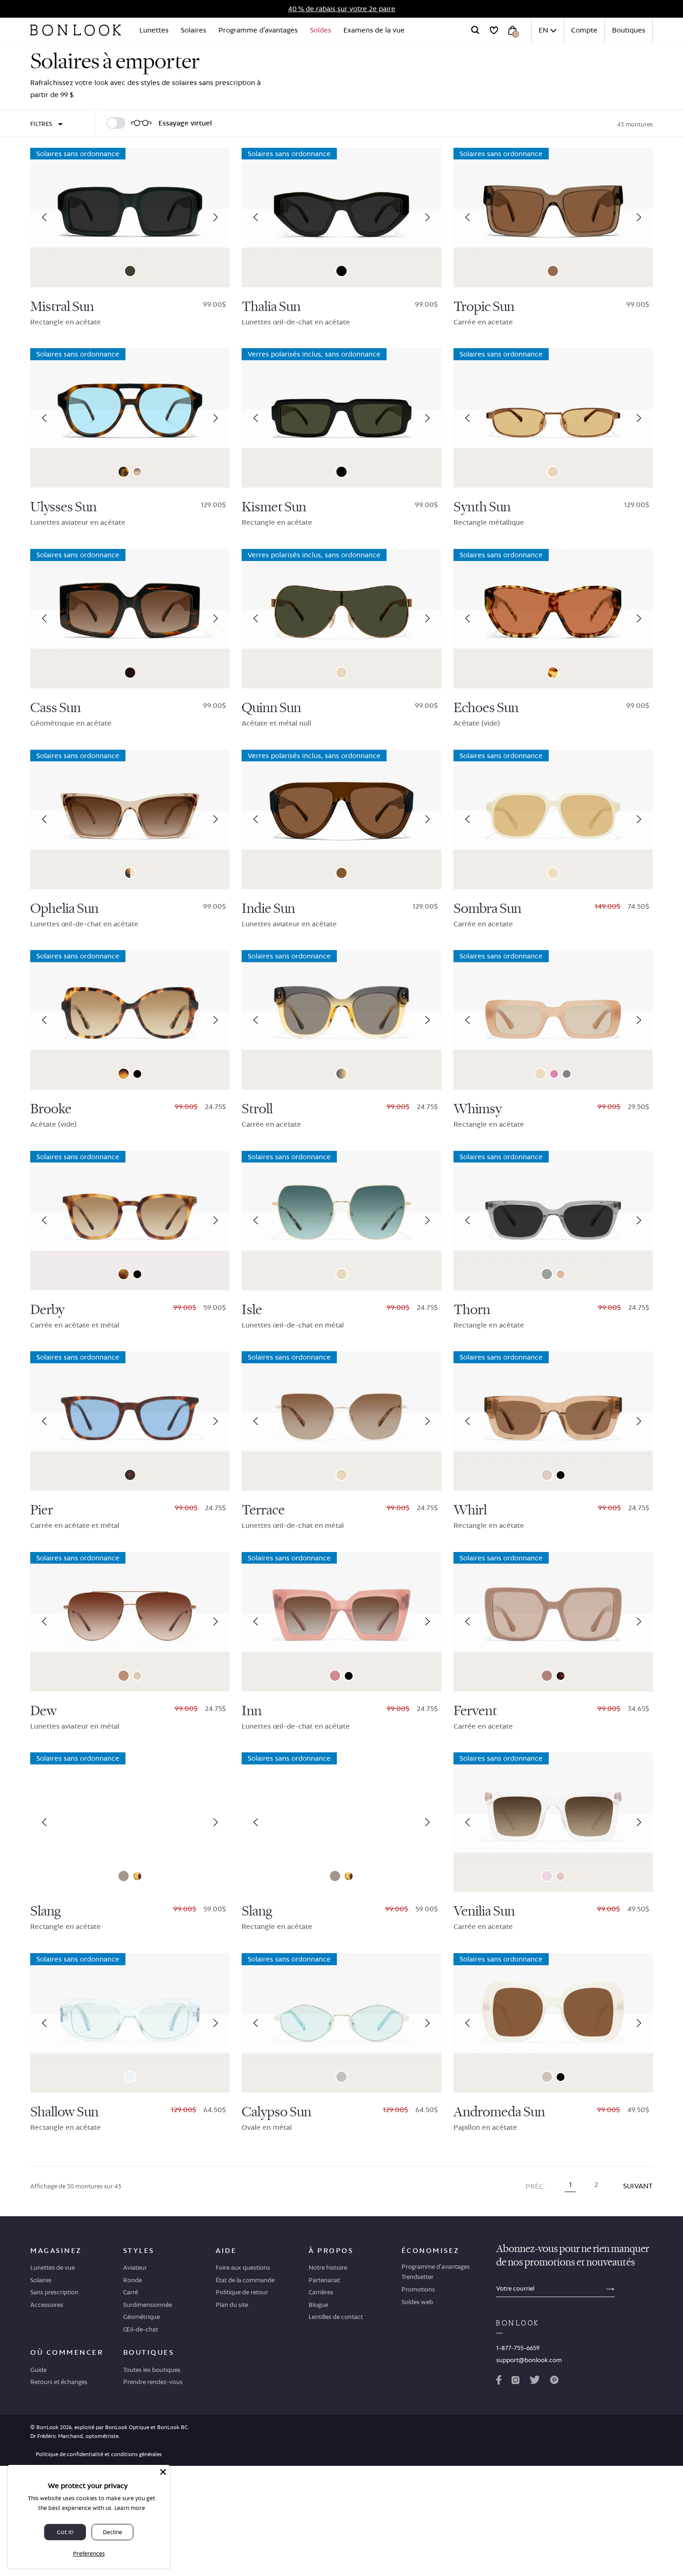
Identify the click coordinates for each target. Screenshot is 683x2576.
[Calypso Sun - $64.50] (341, 2023)
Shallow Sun (64, 2112)
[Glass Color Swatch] (130, 2077)
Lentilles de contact (336, 2317)
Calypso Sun (276, 2112)
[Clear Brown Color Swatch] (341, 873)
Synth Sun (482, 507)
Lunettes (154, 30)
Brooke (51, 1109)
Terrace (263, 1510)
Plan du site (232, 2305)
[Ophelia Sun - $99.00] (130, 819)
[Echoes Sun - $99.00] (553, 619)
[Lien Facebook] (499, 2382)
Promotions (418, 2289)
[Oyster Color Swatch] (547, 2077)
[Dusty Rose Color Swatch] (335, 1676)
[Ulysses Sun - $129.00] (130, 418)
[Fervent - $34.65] (553, 1622)
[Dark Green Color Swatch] (130, 271)
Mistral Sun (62, 307)
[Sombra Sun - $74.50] (553, 819)
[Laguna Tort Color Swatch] (124, 1074)
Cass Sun (56, 708)
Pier (42, 1510)
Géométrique (141, 2317)
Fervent (475, 1711)
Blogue (318, 2305)
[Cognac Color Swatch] (547, 1475)
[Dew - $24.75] (130, 1622)
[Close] (163, 2472)
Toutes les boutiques (152, 2370)
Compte (584, 30)
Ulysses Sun (63, 507)
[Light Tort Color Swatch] (553, 673)
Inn (252, 1711)
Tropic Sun (484, 307)
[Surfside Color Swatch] (341, 1074)
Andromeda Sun (499, 2112)
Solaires (194, 30)
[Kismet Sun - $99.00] (341, 418)
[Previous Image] (44, 218)
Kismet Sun (274, 507)
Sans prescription (54, 2292)
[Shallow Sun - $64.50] (130, 2023)
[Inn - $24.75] (341, 1622)
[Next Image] (216, 218)
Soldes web (417, 2302)
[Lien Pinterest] (554, 2382)
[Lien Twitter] (535, 2382)
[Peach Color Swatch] (540, 1074)
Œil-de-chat (141, 2329)
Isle (252, 1310)
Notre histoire (328, 2267)
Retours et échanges (59, 2382)
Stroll (257, 1109)
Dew (43, 1711)
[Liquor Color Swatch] (561, 1274)
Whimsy (478, 1109)
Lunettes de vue (53, 2267)
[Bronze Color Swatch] (124, 1676)
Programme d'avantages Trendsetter (436, 2272)
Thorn (472, 1310)
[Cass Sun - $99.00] (130, 619)
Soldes (321, 30)
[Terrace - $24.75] (341, 1421)
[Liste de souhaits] (494, 30)
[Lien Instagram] (515, 2382)
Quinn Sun (271, 708)
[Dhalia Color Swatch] (554, 1074)
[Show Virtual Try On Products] (116, 123)
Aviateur (135, 2267)
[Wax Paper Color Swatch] (553, 873)
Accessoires (47, 2305)
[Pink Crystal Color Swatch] (547, 1876)
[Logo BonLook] (76, 30)
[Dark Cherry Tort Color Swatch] (561, 1676)
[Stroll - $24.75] (341, 1020)
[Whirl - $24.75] (553, 1421)
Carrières (321, 2292)
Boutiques (629, 30)
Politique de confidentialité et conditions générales (99, 2454)
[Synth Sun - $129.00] (553, 418)
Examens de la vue (374, 30)
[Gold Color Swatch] (553, 472)
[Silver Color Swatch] (341, 2077)
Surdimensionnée (148, 2305)
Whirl (470, 1510)
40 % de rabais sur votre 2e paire (342, 9)
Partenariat (324, 2280)
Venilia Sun (484, 1911)
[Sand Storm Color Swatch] (137, 472)
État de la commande (245, 2280)
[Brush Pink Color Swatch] (547, 1676)
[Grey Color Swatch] (567, 1074)
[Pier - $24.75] (130, 1421)
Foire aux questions (243, 2267)
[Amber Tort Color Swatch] (137, 1876)
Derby (47, 1310)
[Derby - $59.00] (130, 1221)
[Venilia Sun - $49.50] (553, 1822)
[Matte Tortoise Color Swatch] (130, 1475)
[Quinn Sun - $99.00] (341, 619)
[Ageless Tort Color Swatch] (124, 1274)
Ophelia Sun (64, 909)
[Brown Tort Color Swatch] (124, 472)
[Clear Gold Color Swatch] (130, 873)
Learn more (130, 2508)
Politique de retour (242, 2292)
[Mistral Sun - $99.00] (130, 218)
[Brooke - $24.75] (130, 1020)
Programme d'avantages (258, 30)
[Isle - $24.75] (341, 1221)
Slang (46, 1911)
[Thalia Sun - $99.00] (341, 218)
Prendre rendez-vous (153, 2382)
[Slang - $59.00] (130, 1822)
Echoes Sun (486, 708)
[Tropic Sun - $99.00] (553, 218)
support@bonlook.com (529, 2360)
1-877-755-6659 (518, 2348)
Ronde (132, 2280)
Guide (38, 2370)
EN (543, 30)
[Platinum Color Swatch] (137, 1676)
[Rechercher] (475, 30)
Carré (131, 2292)
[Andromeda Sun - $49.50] (553, 2023)
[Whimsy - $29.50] (553, 1020)
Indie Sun (268, 909)
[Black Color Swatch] (341, 271)
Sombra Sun (487, 909)
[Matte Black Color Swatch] (137, 1274)
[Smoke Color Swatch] (124, 1876)
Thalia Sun (271, 307)
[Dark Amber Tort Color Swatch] (130, 673)
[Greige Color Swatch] (553, 271)
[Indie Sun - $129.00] (341, 819)
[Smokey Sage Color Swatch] (547, 1274)
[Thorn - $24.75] (553, 1221)
